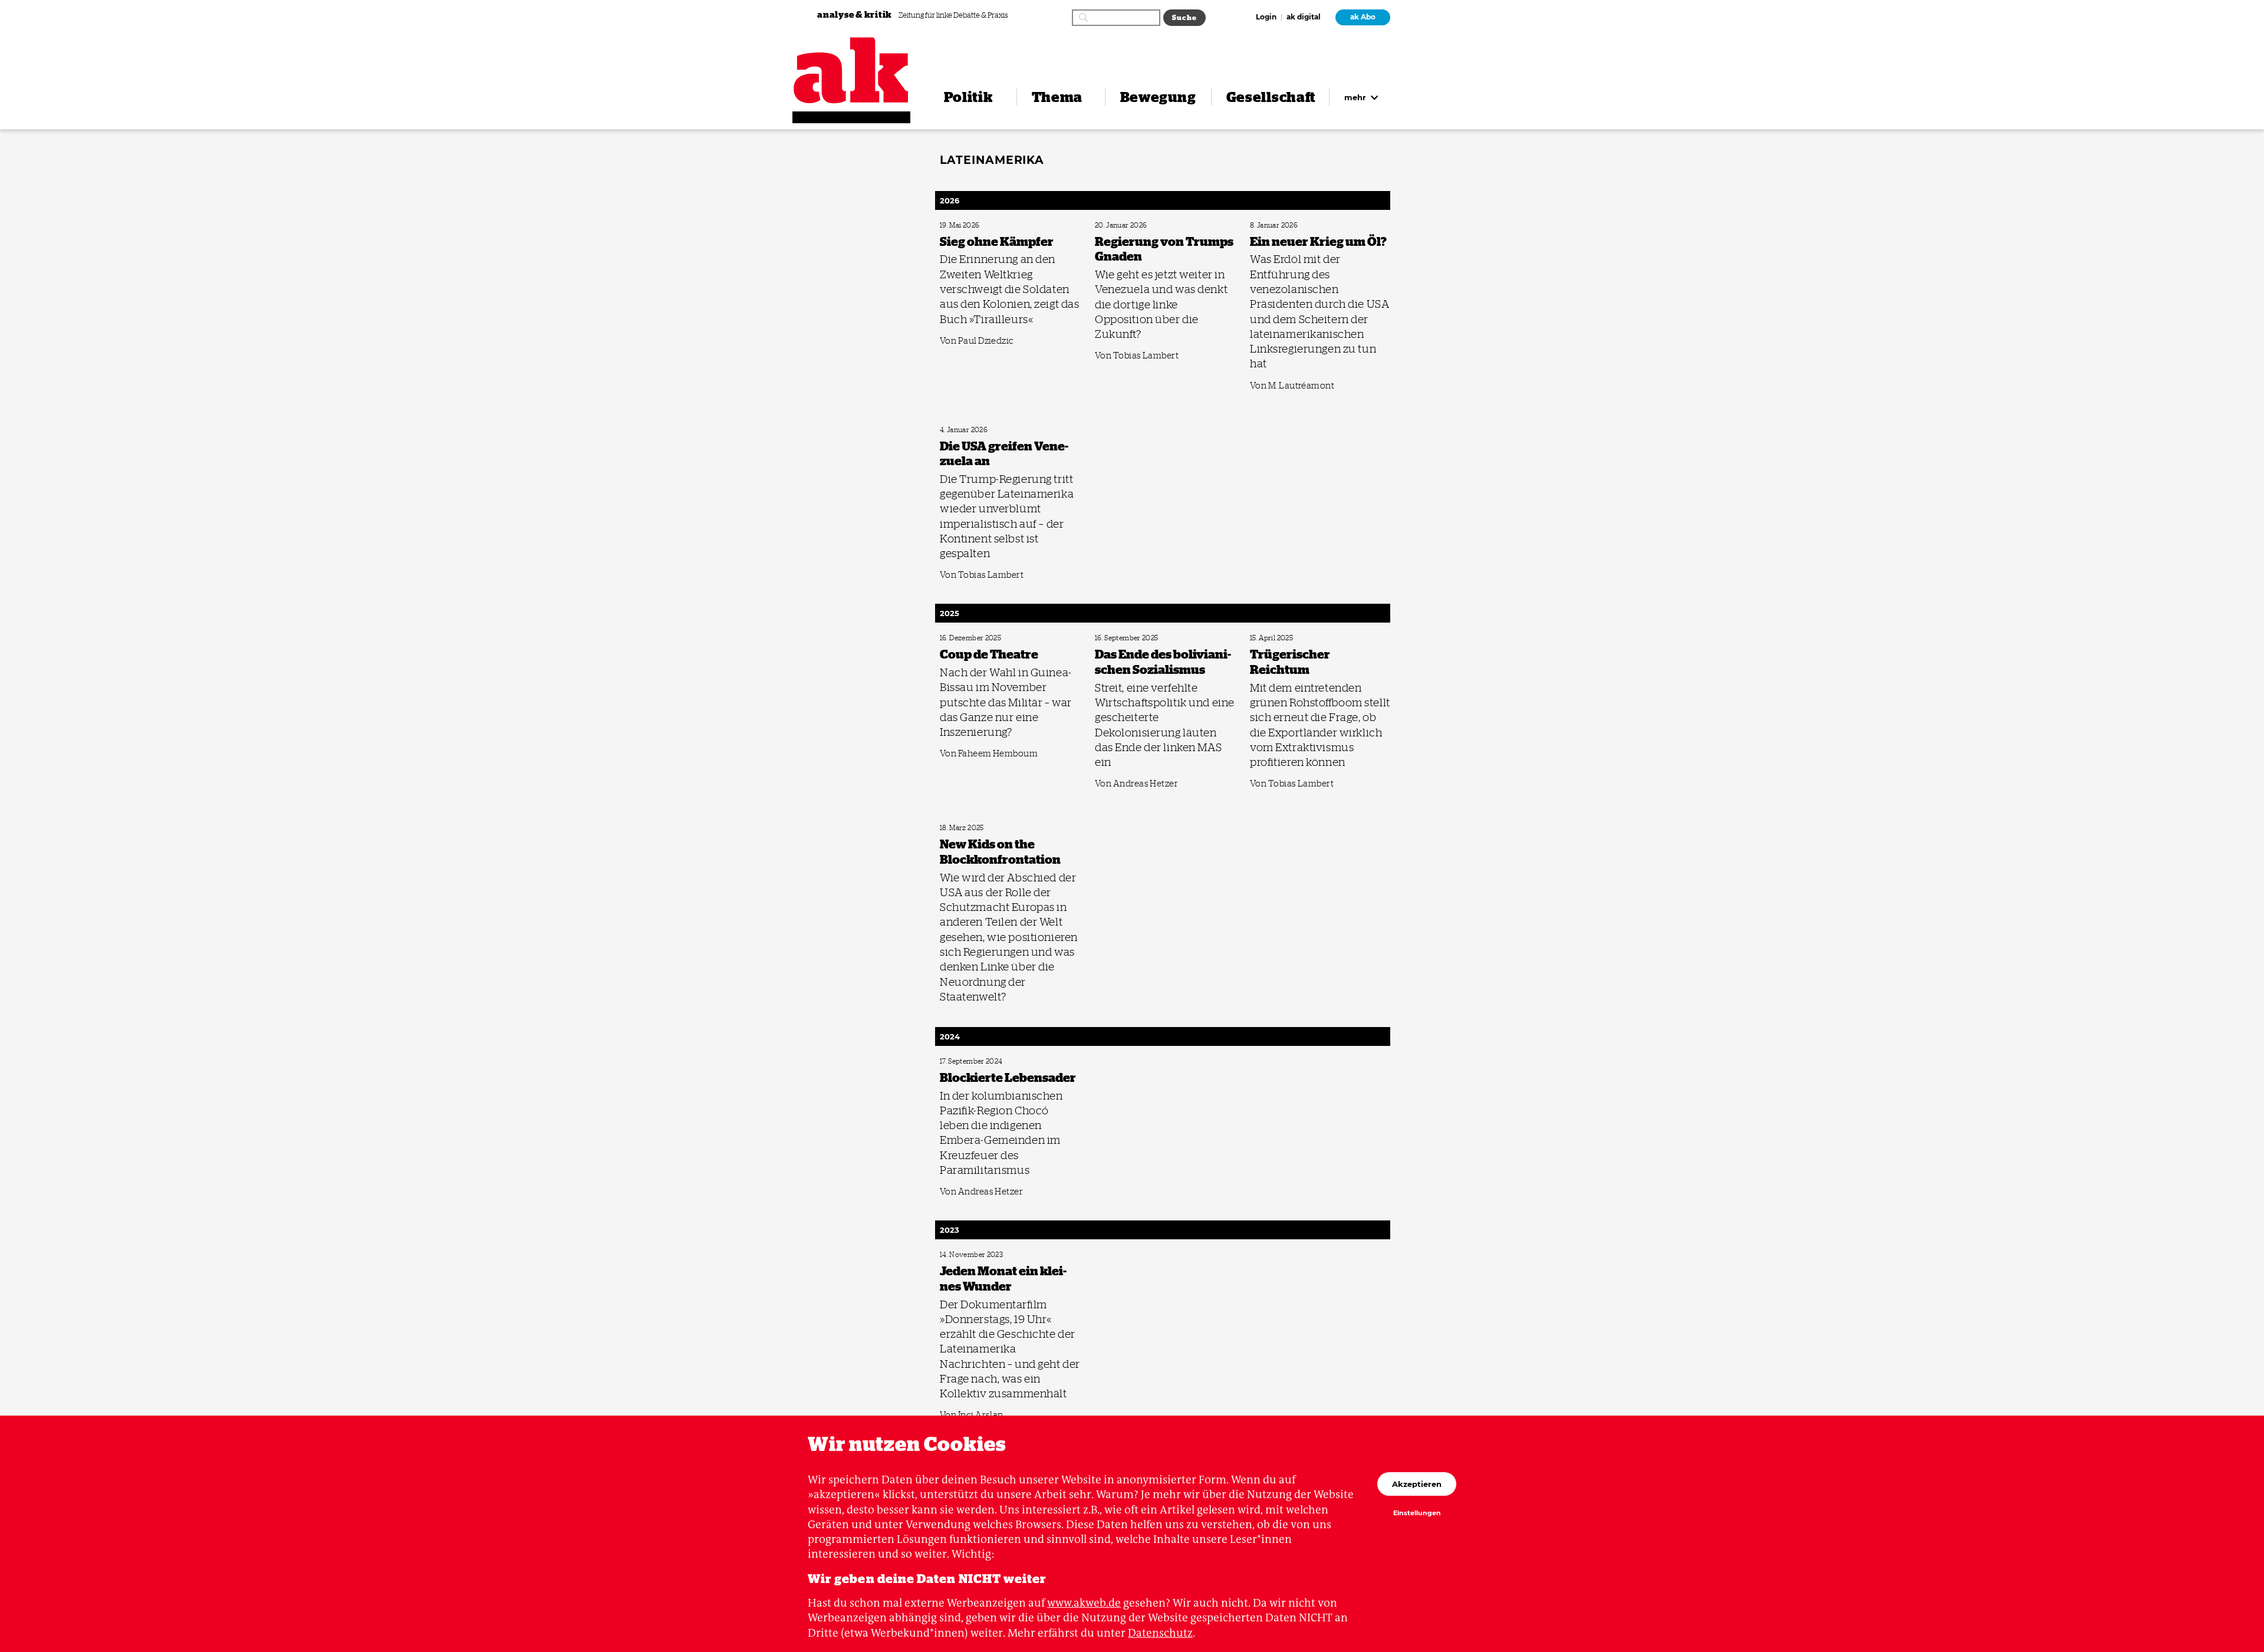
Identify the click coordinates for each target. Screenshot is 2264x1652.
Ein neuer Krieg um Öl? (1280, 226)
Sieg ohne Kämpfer (965, 226)
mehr (1356, 97)
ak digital (1304, 18)
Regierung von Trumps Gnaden (1136, 226)
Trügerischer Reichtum (1280, 638)
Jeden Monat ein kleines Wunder (982, 1255)
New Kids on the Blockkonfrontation (988, 828)
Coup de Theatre (962, 638)
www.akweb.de (1084, 1603)
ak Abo (1363, 17)
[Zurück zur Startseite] (851, 70)
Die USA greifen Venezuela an (978, 430)
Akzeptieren (1417, 1484)
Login (1266, 18)
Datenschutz (1160, 1633)
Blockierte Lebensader (969, 1062)
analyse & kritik (855, 14)
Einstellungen (1417, 1513)
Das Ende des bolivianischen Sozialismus (1148, 638)
